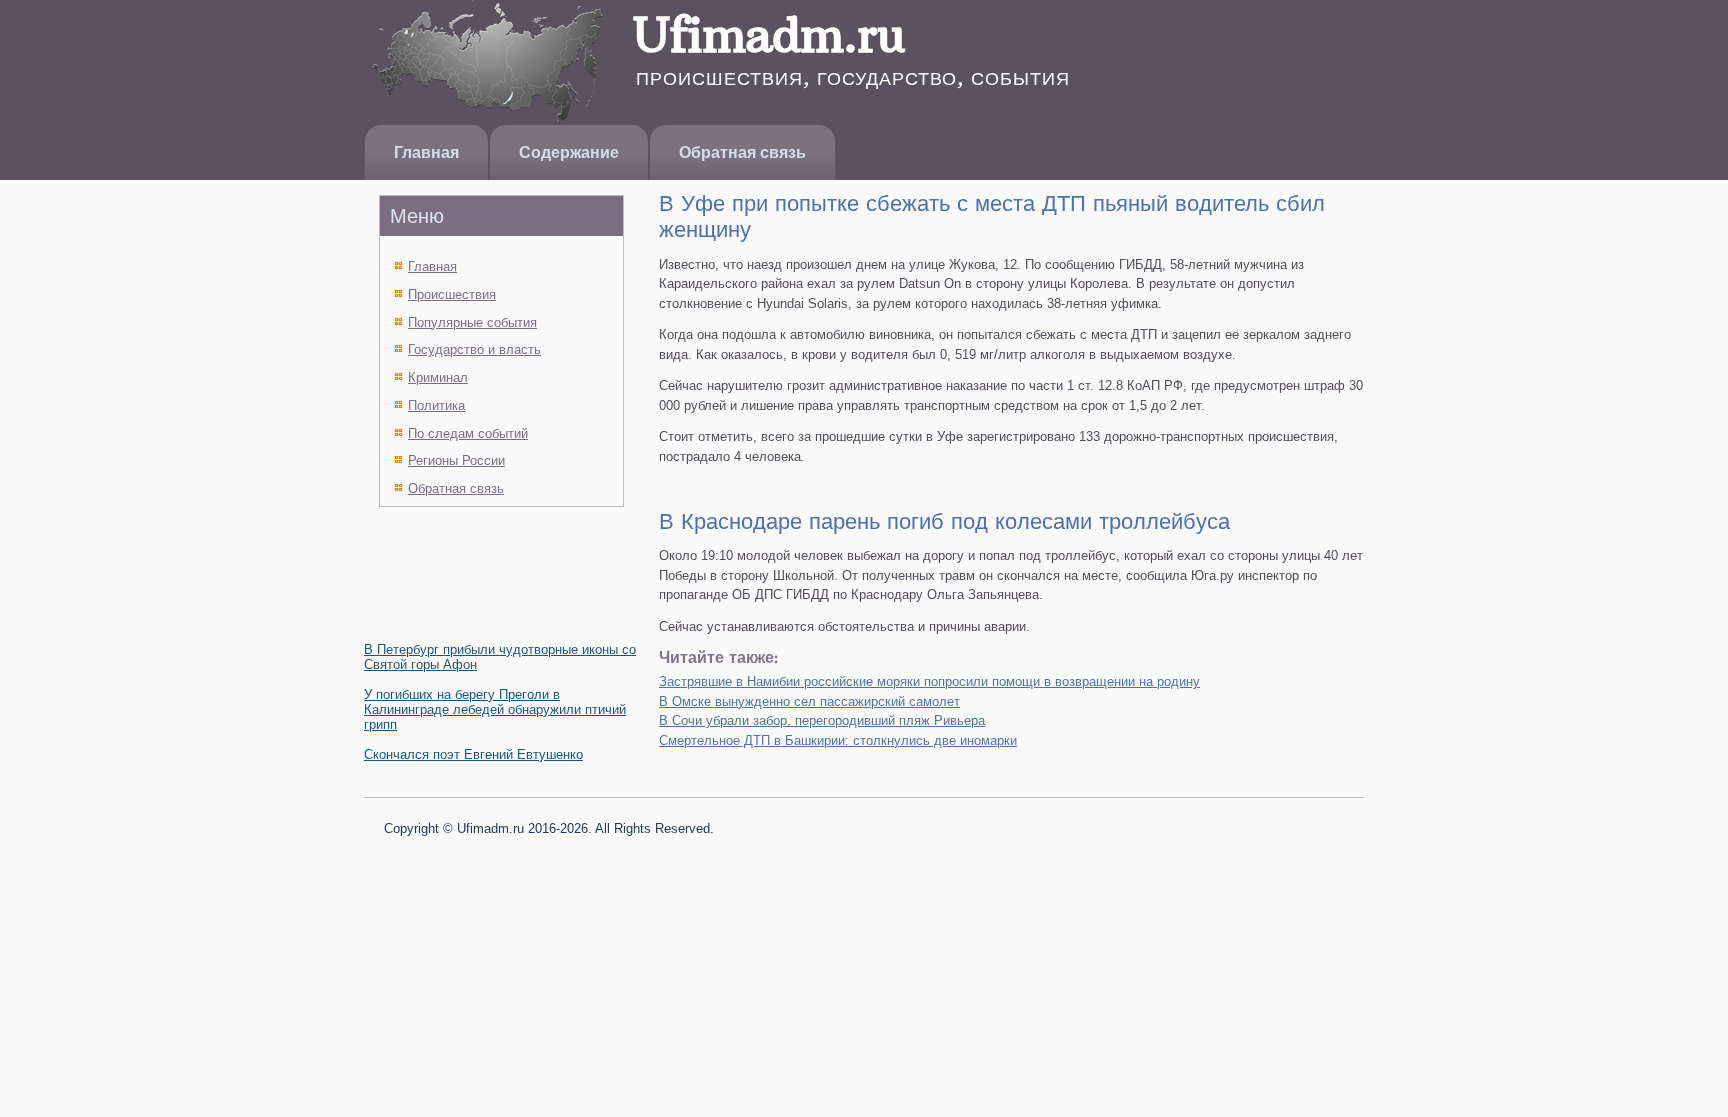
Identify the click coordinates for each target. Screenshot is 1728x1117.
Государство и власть (474, 349)
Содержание (569, 152)
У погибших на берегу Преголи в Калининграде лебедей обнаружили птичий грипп (495, 709)
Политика (436, 405)
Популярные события (472, 322)
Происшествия (452, 294)
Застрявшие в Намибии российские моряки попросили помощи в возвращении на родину (929, 681)
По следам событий (468, 433)
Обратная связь (742, 152)
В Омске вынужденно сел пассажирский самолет (809, 701)
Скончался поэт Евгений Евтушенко (473, 754)
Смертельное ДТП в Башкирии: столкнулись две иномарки (838, 740)
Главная (426, 152)
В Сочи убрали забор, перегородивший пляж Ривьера (822, 720)
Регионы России (456, 460)
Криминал (438, 377)
